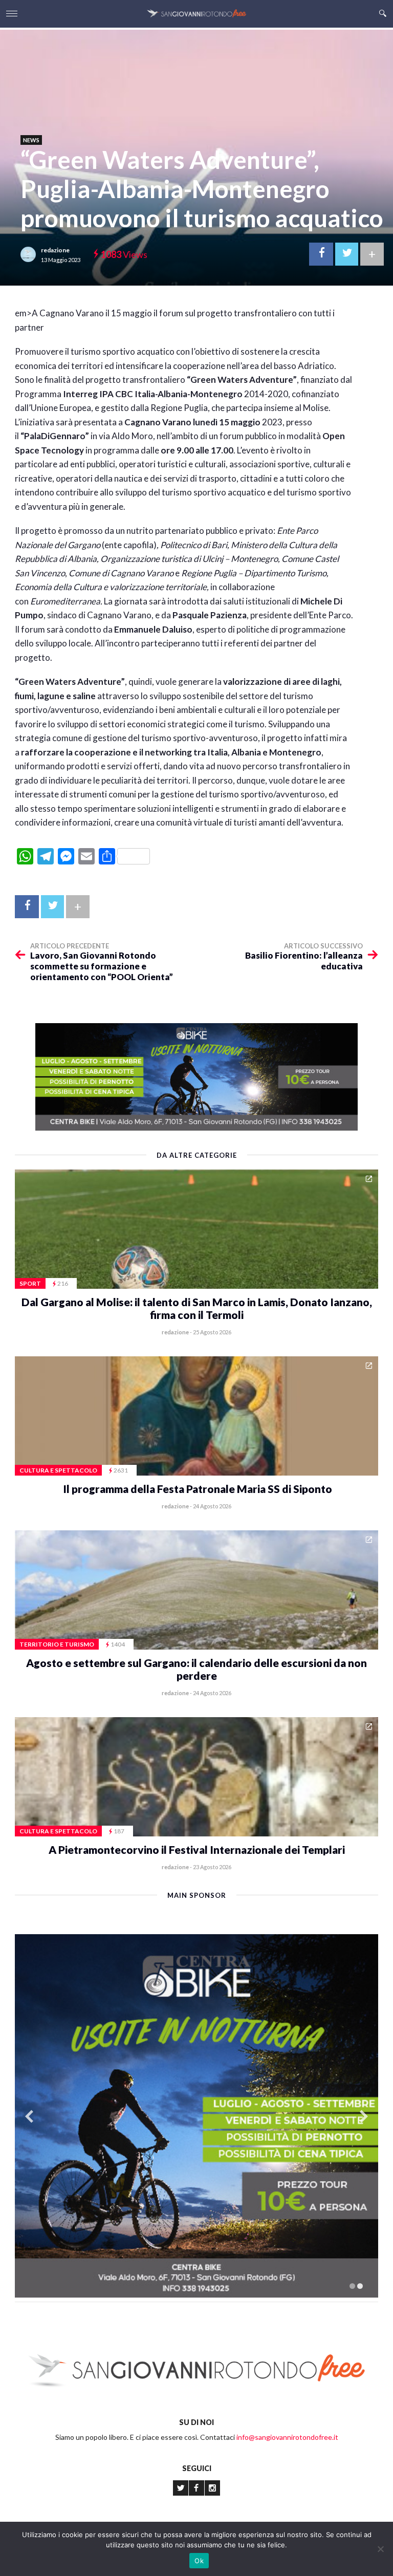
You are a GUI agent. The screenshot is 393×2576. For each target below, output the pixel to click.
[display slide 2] (360, 2286)
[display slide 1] (352, 2286)
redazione (55, 250)
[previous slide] (29, 2116)
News (31, 140)
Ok (199, 2561)
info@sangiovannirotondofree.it (287, 2437)
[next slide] (364, 2116)
